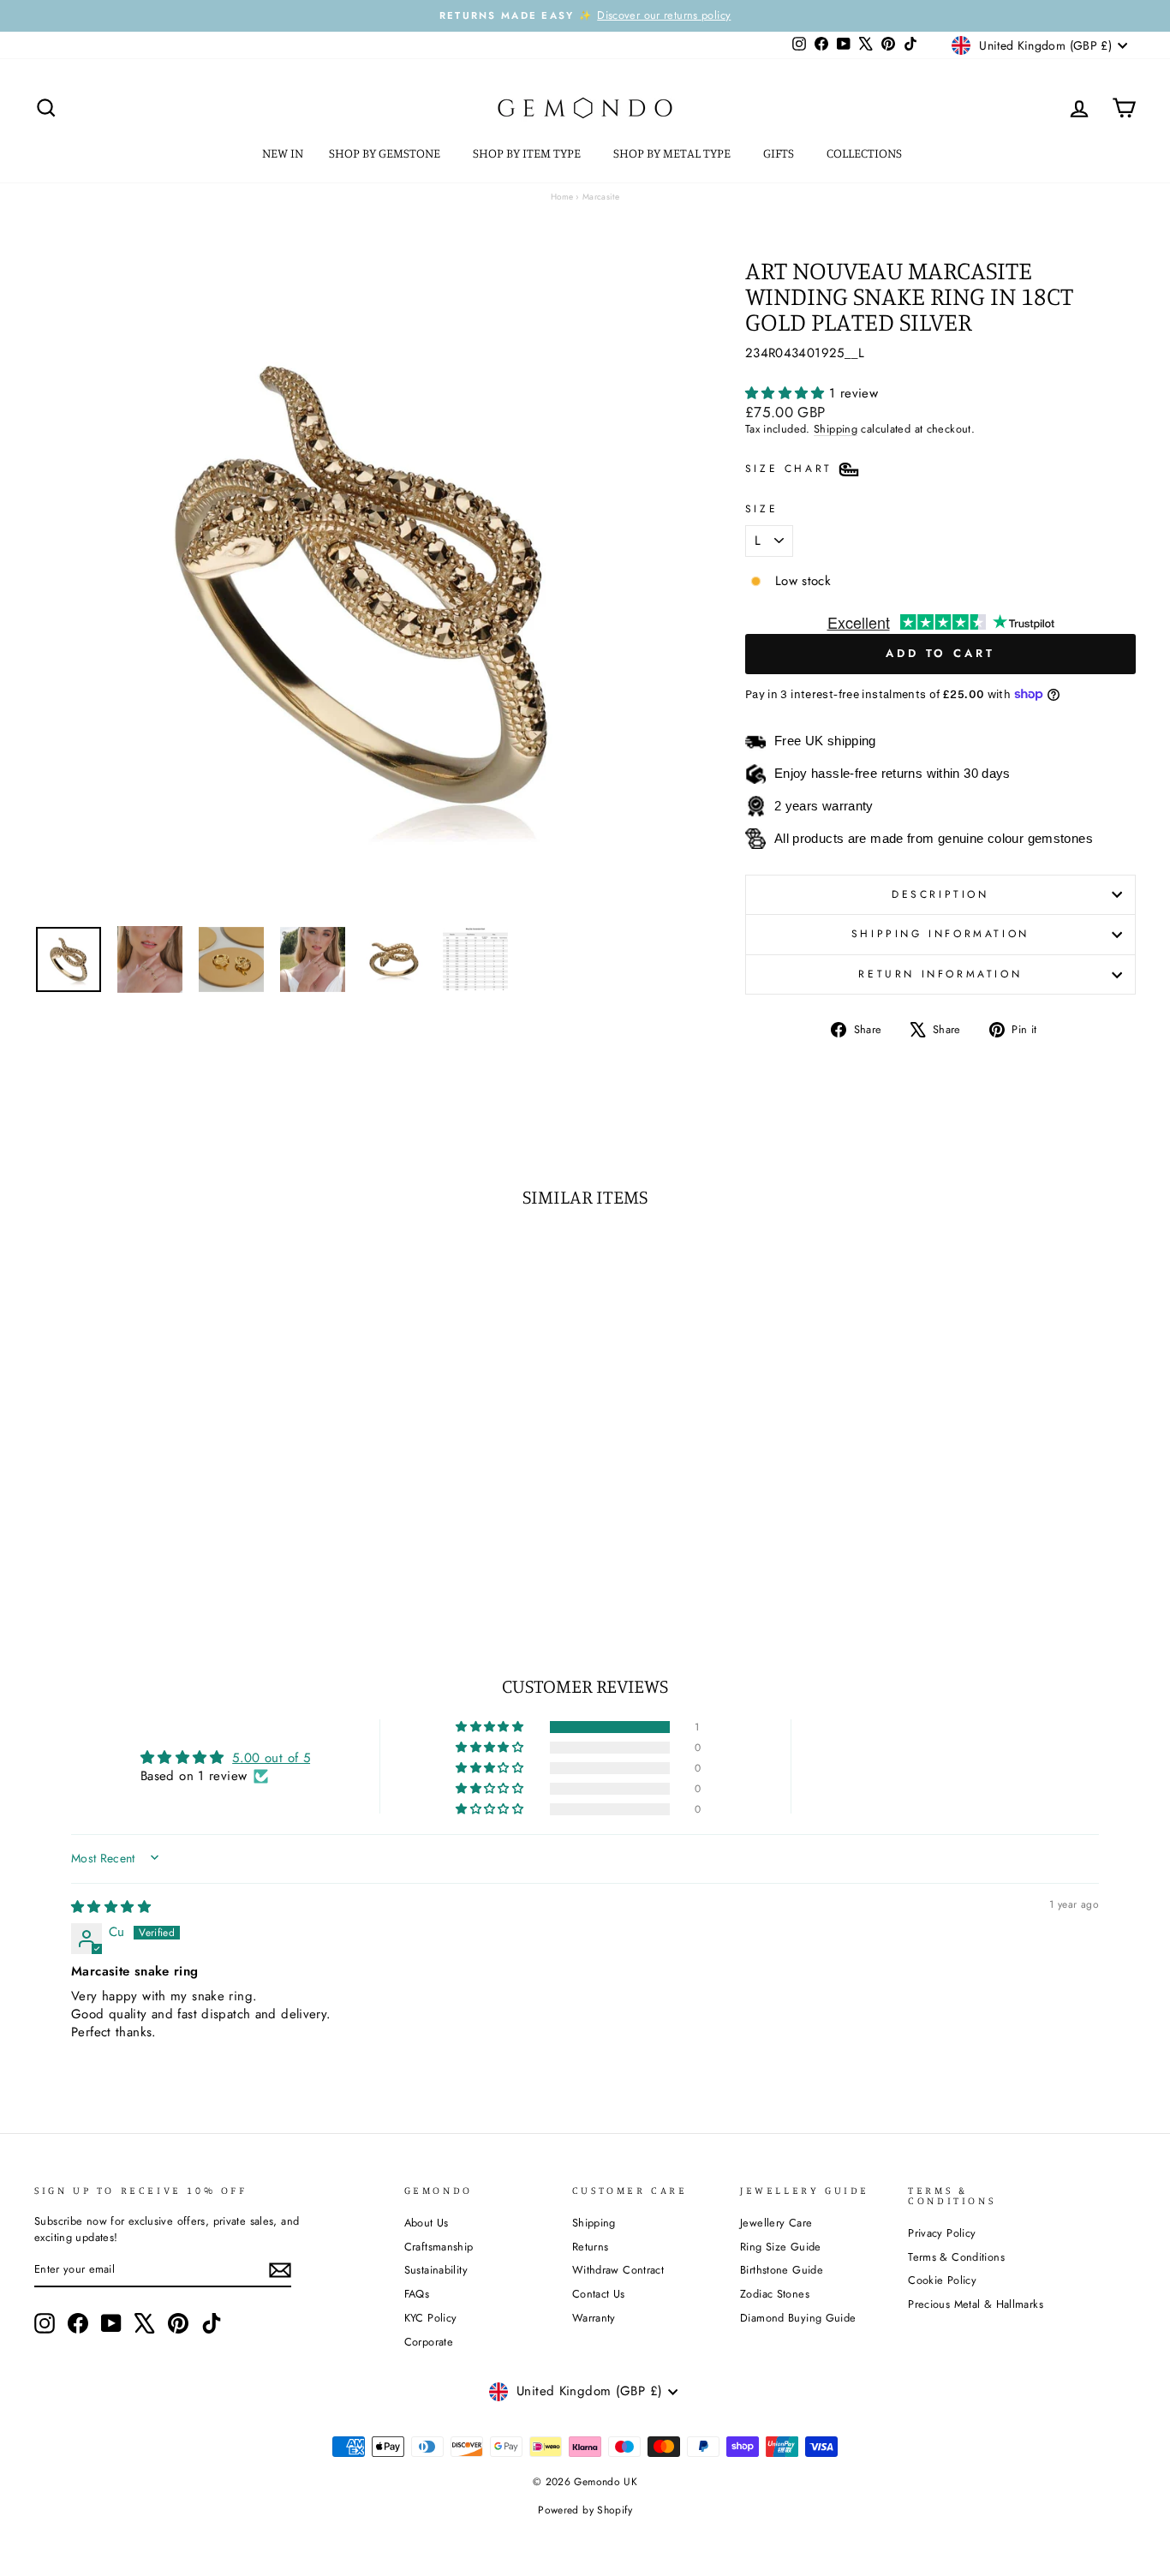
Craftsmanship (439, 2247)
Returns (591, 2247)
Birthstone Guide (782, 2270)
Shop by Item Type (528, 153)
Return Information (940, 974)
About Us (427, 2223)
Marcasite (601, 197)
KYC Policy (431, 2318)
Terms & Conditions (956, 2257)
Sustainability (436, 2270)
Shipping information (940, 934)
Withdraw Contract (618, 2270)
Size (761, 510)
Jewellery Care (776, 2223)
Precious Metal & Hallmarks (976, 2304)
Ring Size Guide (781, 2247)
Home (562, 197)
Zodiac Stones (775, 2294)
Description (940, 894)
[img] (111, 1907)
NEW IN (283, 153)
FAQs (417, 2294)
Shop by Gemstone (386, 153)
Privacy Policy (942, 2233)
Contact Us (599, 2294)
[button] (787, 393)
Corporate (429, 2342)
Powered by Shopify (585, 2510)
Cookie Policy (942, 2280)
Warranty (594, 2318)
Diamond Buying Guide (798, 2318)
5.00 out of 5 (271, 1758)
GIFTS (780, 153)
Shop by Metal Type (673, 153)
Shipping (836, 429)
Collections (866, 153)
